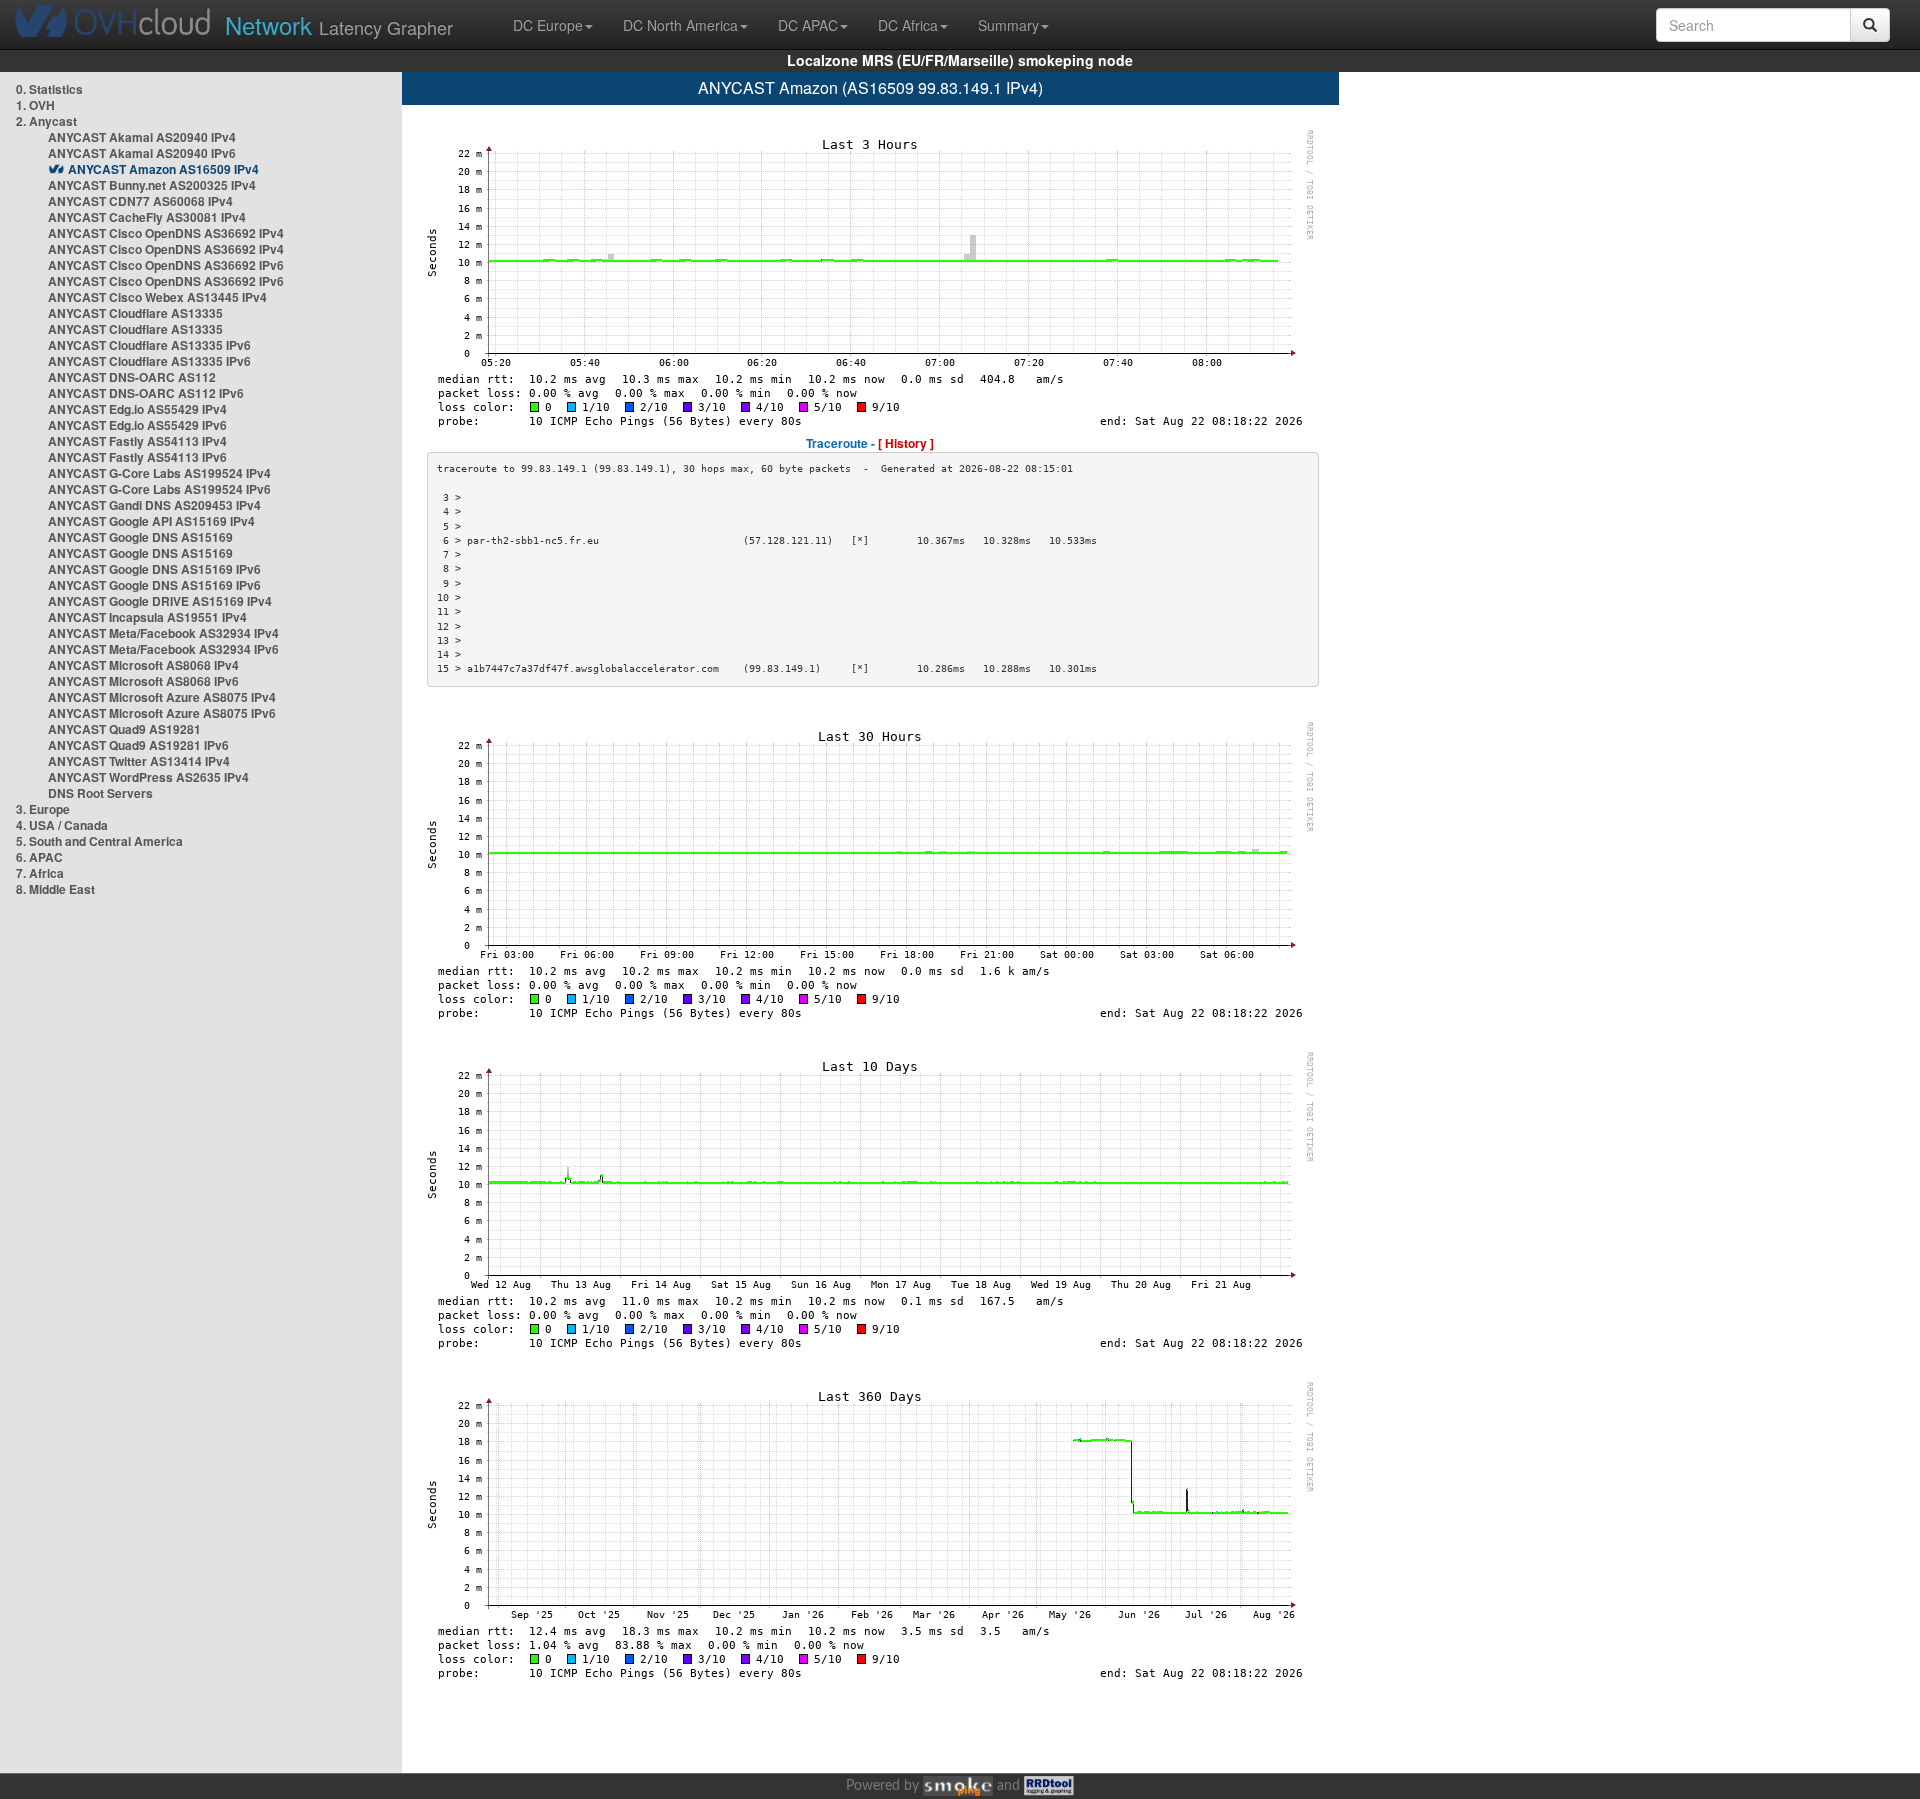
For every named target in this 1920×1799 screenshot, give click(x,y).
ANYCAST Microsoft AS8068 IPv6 (143, 681)
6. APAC (39, 857)
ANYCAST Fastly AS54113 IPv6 (137, 457)
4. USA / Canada (62, 825)
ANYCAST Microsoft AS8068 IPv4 (143, 665)
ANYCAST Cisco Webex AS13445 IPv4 (157, 297)
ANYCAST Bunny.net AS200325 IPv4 (152, 185)
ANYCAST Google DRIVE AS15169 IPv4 (160, 601)
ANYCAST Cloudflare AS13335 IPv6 (149, 345)
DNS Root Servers (100, 793)
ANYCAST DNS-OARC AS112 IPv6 (146, 393)
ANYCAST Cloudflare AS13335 (135, 313)
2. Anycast (46, 121)
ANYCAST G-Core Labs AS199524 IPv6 (159, 489)
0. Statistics (49, 89)
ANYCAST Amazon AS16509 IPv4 (163, 169)
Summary (1008, 25)
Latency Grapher (339, 24)
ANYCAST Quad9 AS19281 (124, 729)
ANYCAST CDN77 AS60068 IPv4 (140, 201)
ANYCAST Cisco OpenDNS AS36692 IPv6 (166, 265)
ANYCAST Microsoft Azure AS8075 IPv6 (162, 713)
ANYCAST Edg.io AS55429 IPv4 (137, 409)
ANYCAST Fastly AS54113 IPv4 (137, 441)
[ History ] (906, 443)
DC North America (680, 25)
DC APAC (808, 25)
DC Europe (548, 25)
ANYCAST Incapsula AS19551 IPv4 (147, 617)
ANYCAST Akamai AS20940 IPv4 (142, 137)
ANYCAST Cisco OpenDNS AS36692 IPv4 (166, 233)
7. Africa (40, 873)
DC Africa (908, 25)
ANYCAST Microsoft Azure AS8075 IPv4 (162, 697)
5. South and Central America (99, 841)
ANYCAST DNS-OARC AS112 (132, 377)
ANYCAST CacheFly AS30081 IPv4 (147, 217)
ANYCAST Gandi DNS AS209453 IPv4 (154, 505)
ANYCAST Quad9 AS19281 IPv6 (138, 745)
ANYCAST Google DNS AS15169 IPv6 (154, 569)
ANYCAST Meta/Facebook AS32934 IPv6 (163, 649)
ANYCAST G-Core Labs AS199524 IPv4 (159, 473)
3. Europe (43, 809)
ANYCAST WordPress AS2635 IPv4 (148, 777)
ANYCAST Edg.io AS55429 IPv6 (137, 425)
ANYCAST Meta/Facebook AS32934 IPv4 (163, 633)
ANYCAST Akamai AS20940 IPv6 (142, 153)
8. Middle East (55, 889)
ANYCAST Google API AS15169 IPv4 (151, 521)
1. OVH (35, 105)
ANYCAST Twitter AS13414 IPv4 (139, 761)
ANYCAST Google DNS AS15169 (140, 537)
